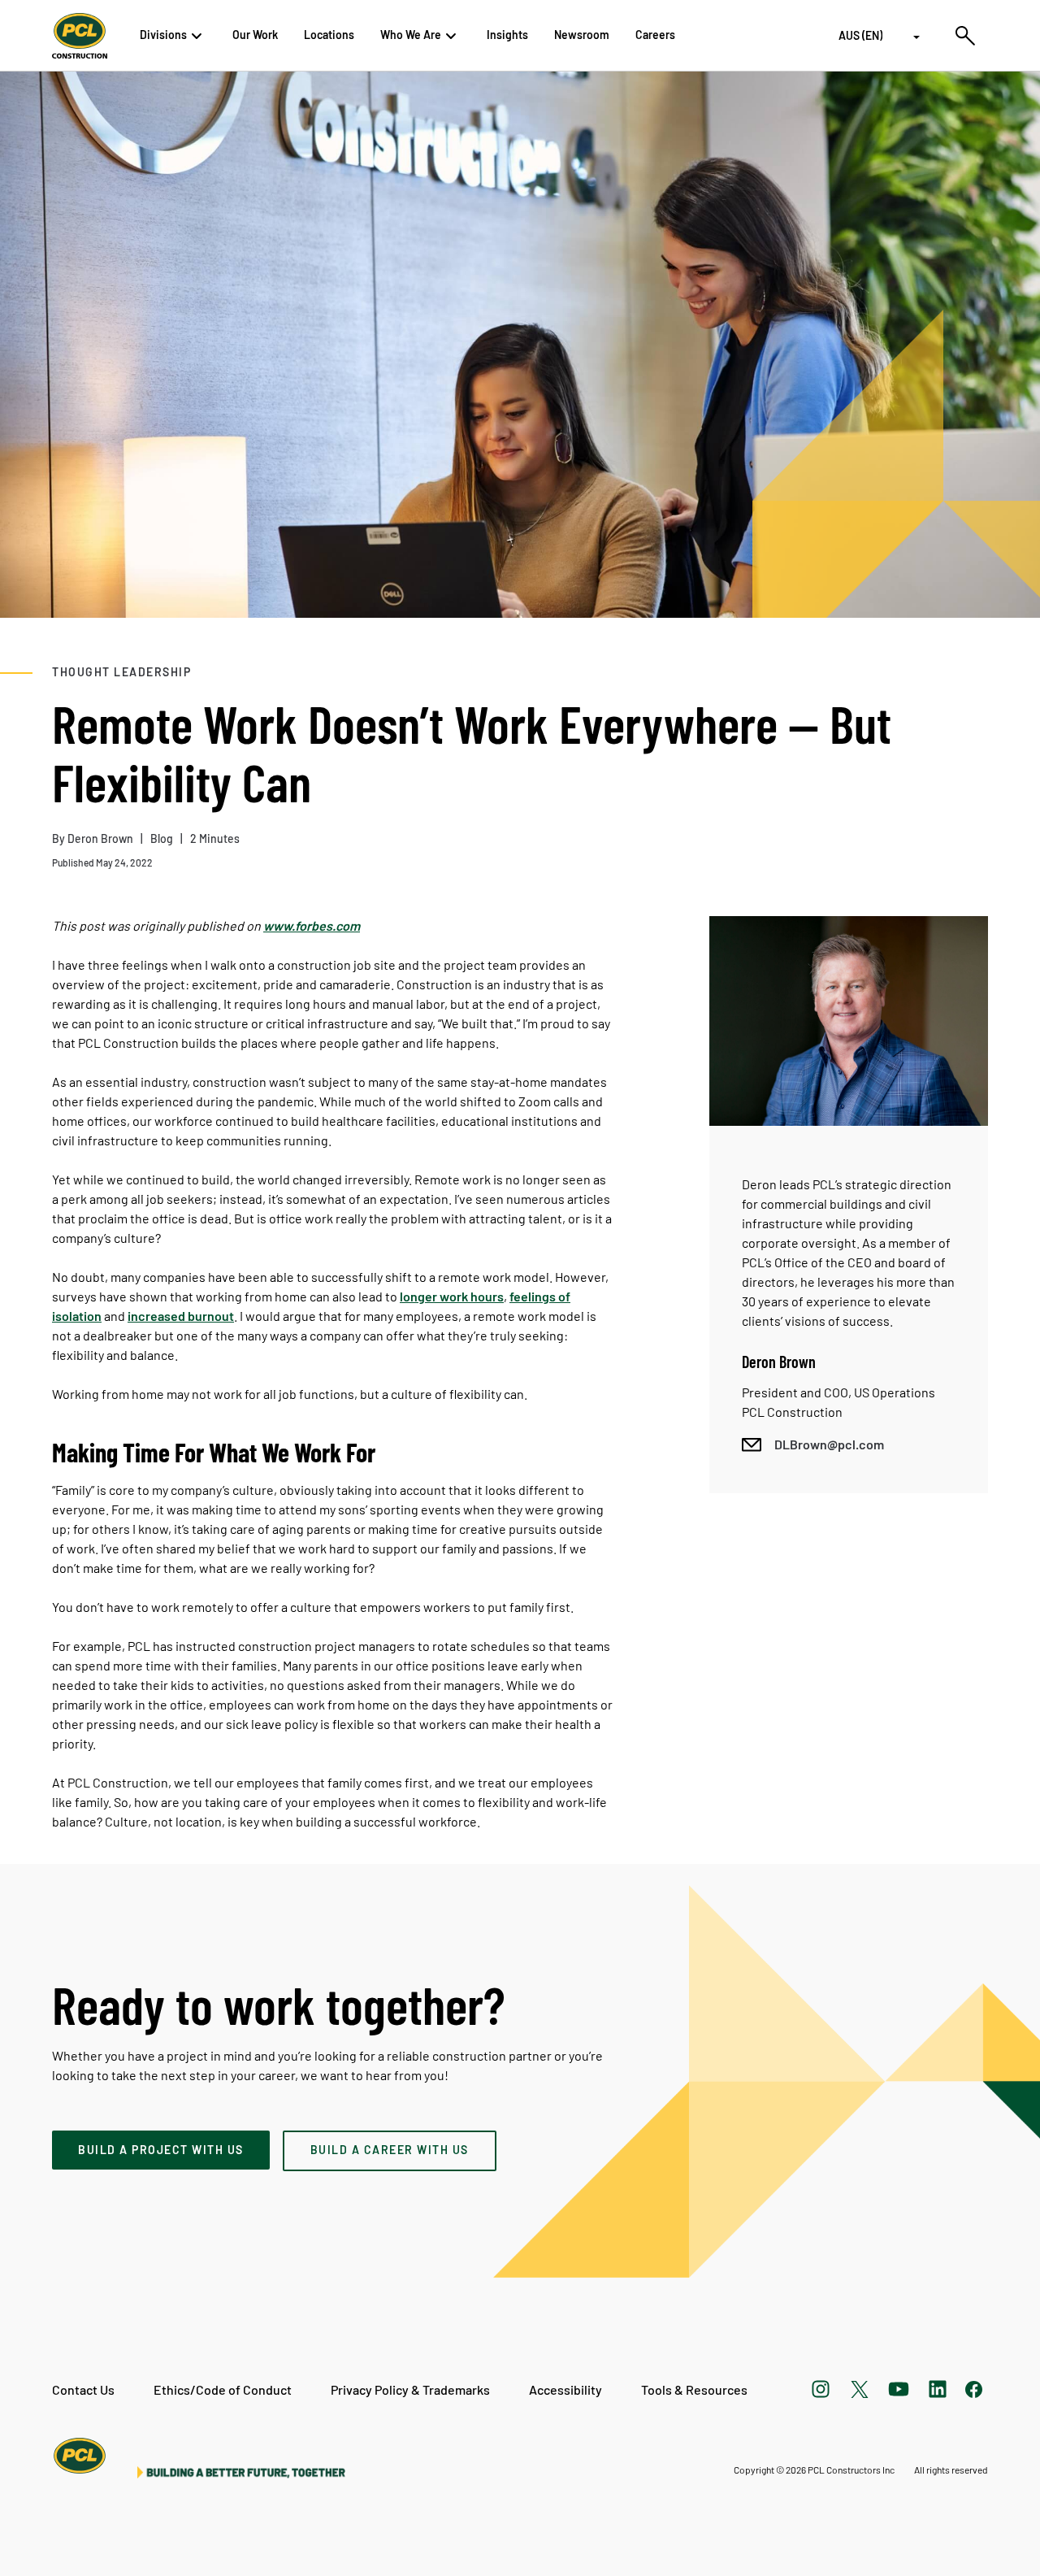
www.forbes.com (312, 925)
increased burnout (181, 1316)
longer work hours (452, 1296)
